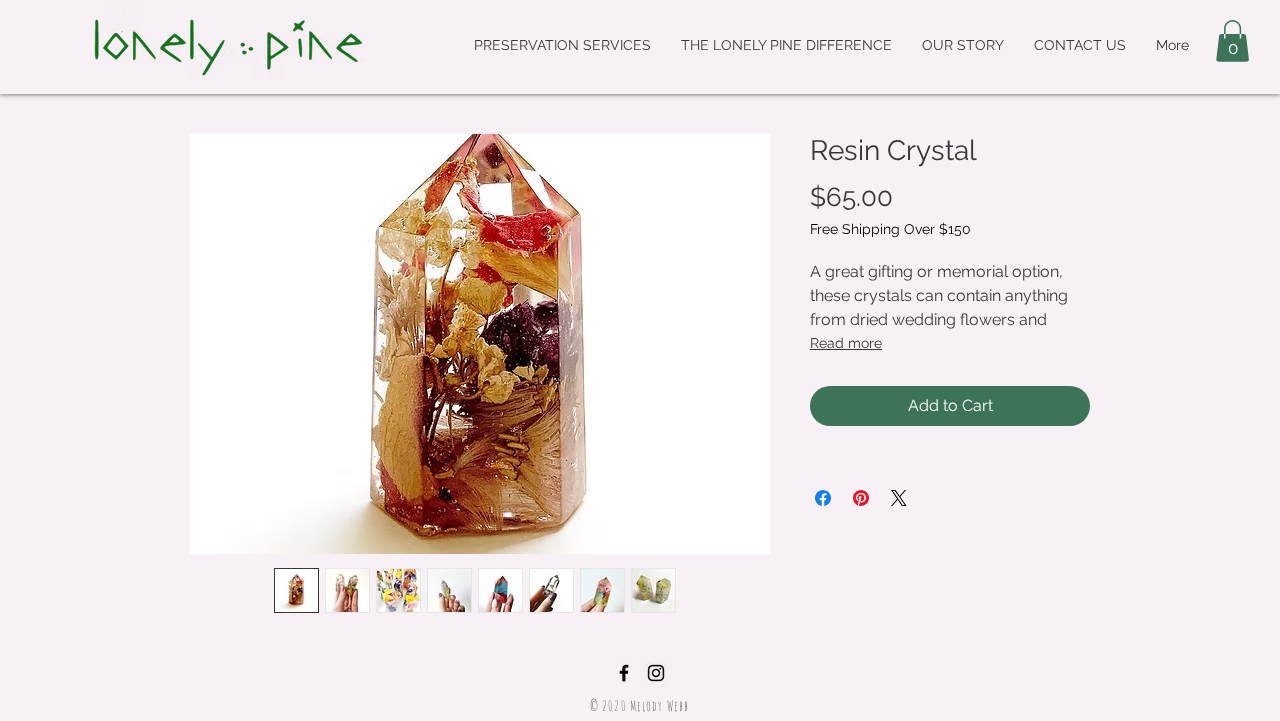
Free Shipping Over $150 (890, 229)
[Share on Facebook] (823, 498)
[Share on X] (899, 498)
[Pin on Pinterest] (861, 498)
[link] (1232, 41)
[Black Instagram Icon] (656, 673)
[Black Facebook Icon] (624, 673)
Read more (846, 343)
